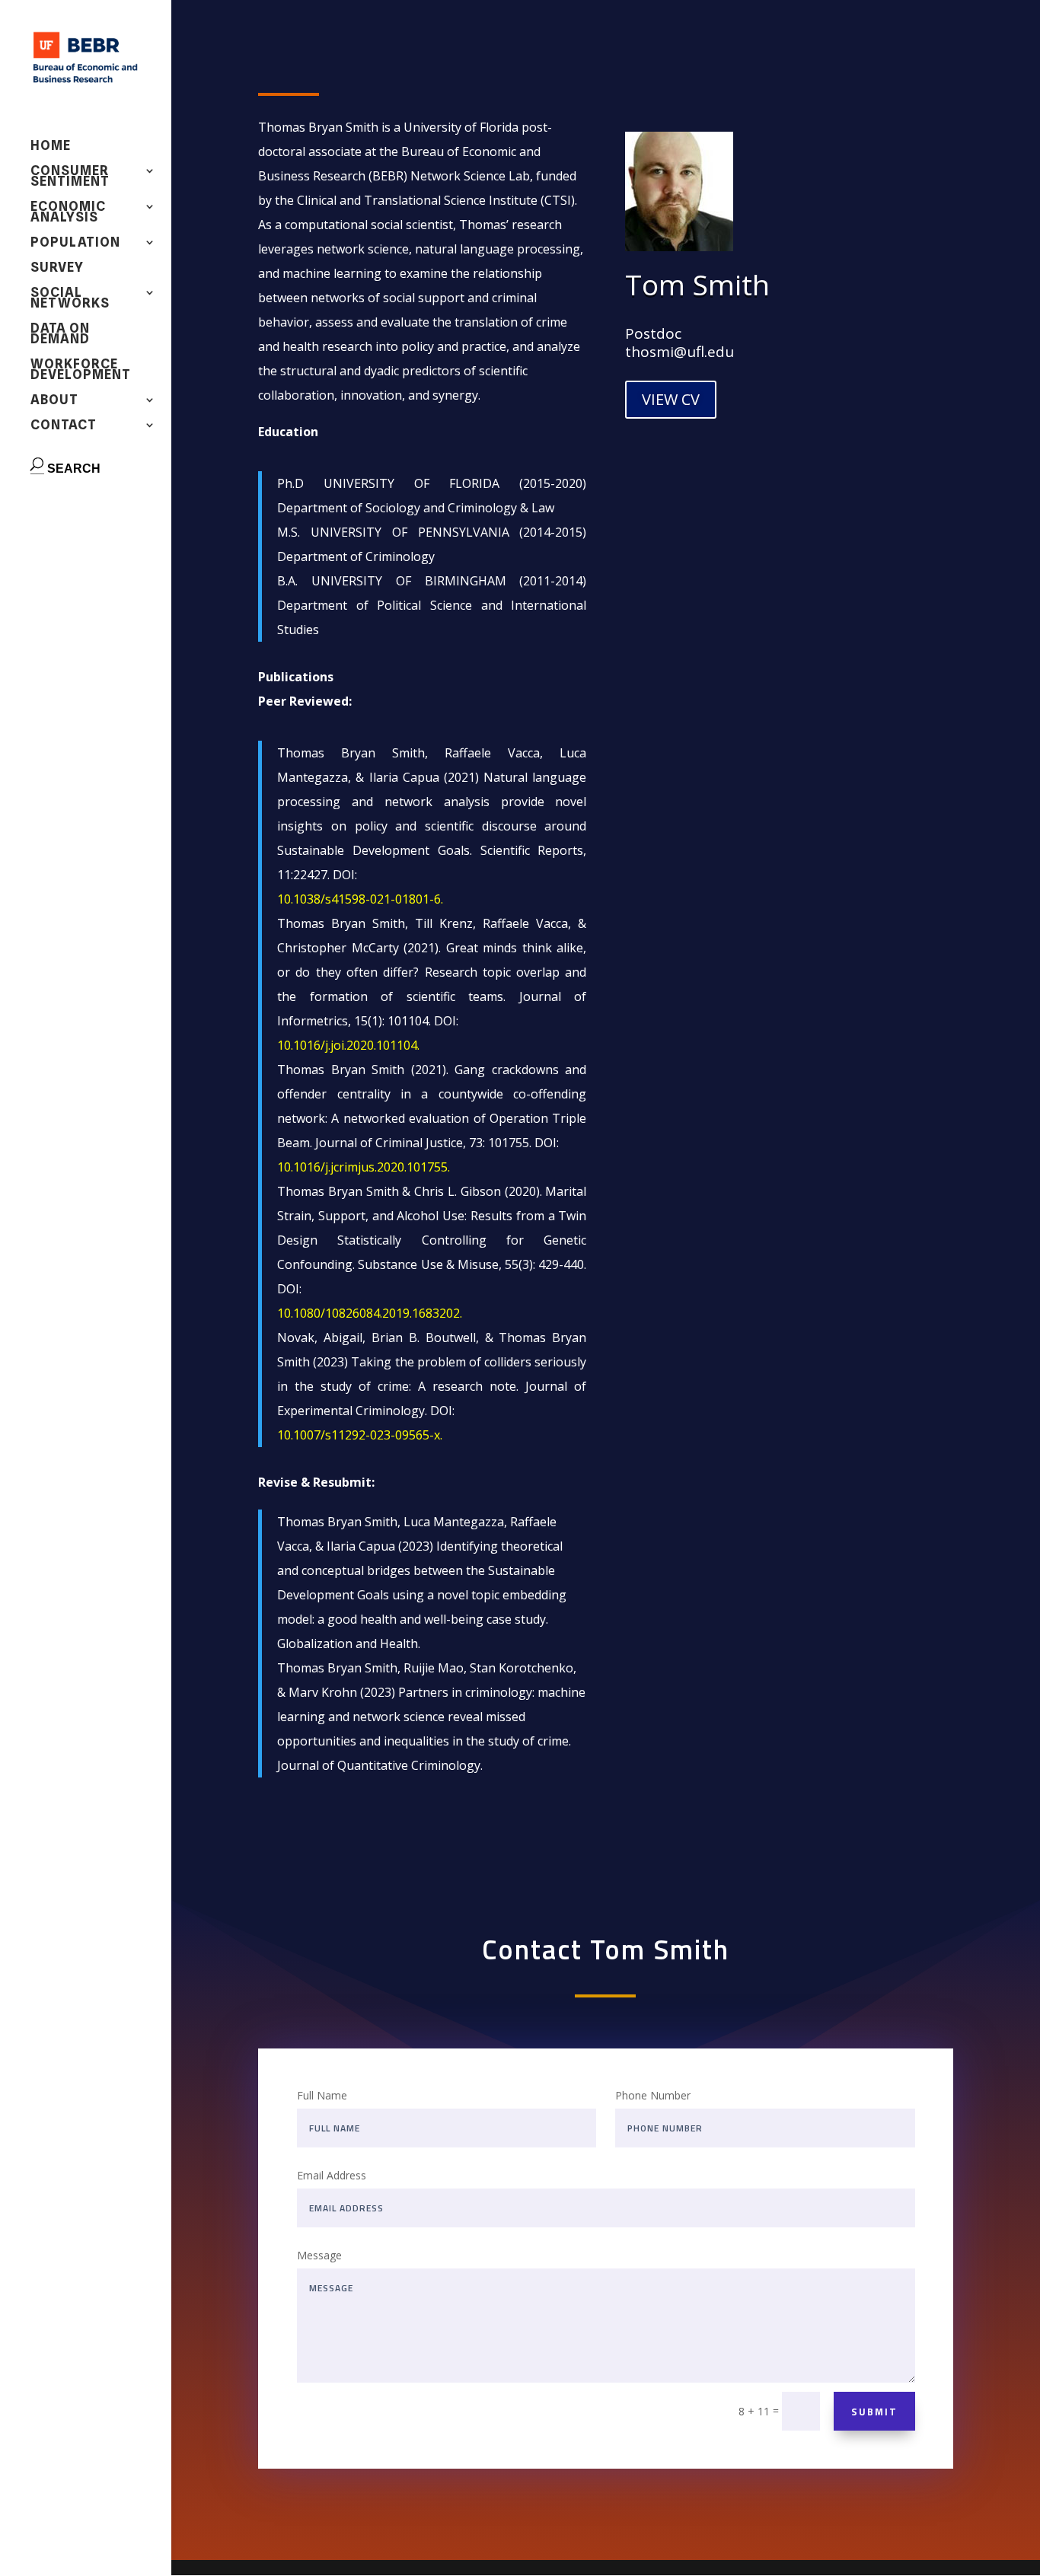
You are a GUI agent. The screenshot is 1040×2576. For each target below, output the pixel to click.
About (54, 401)
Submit (874, 2412)
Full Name (322, 2095)
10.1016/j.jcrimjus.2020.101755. (364, 1167)
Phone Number (653, 2095)
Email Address (332, 2175)
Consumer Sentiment (70, 177)
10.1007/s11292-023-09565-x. (360, 1435)
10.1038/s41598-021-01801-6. (360, 899)
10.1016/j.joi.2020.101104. (348, 1045)
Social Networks (70, 299)
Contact (64, 426)
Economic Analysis (68, 213)
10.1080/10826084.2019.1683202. (370, 1313)
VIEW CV (671, 399)
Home (51, 147)
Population (75, 243)
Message (319, 2255)
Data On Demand (60, 335)
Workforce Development (81, 370)
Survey (57, 268)
